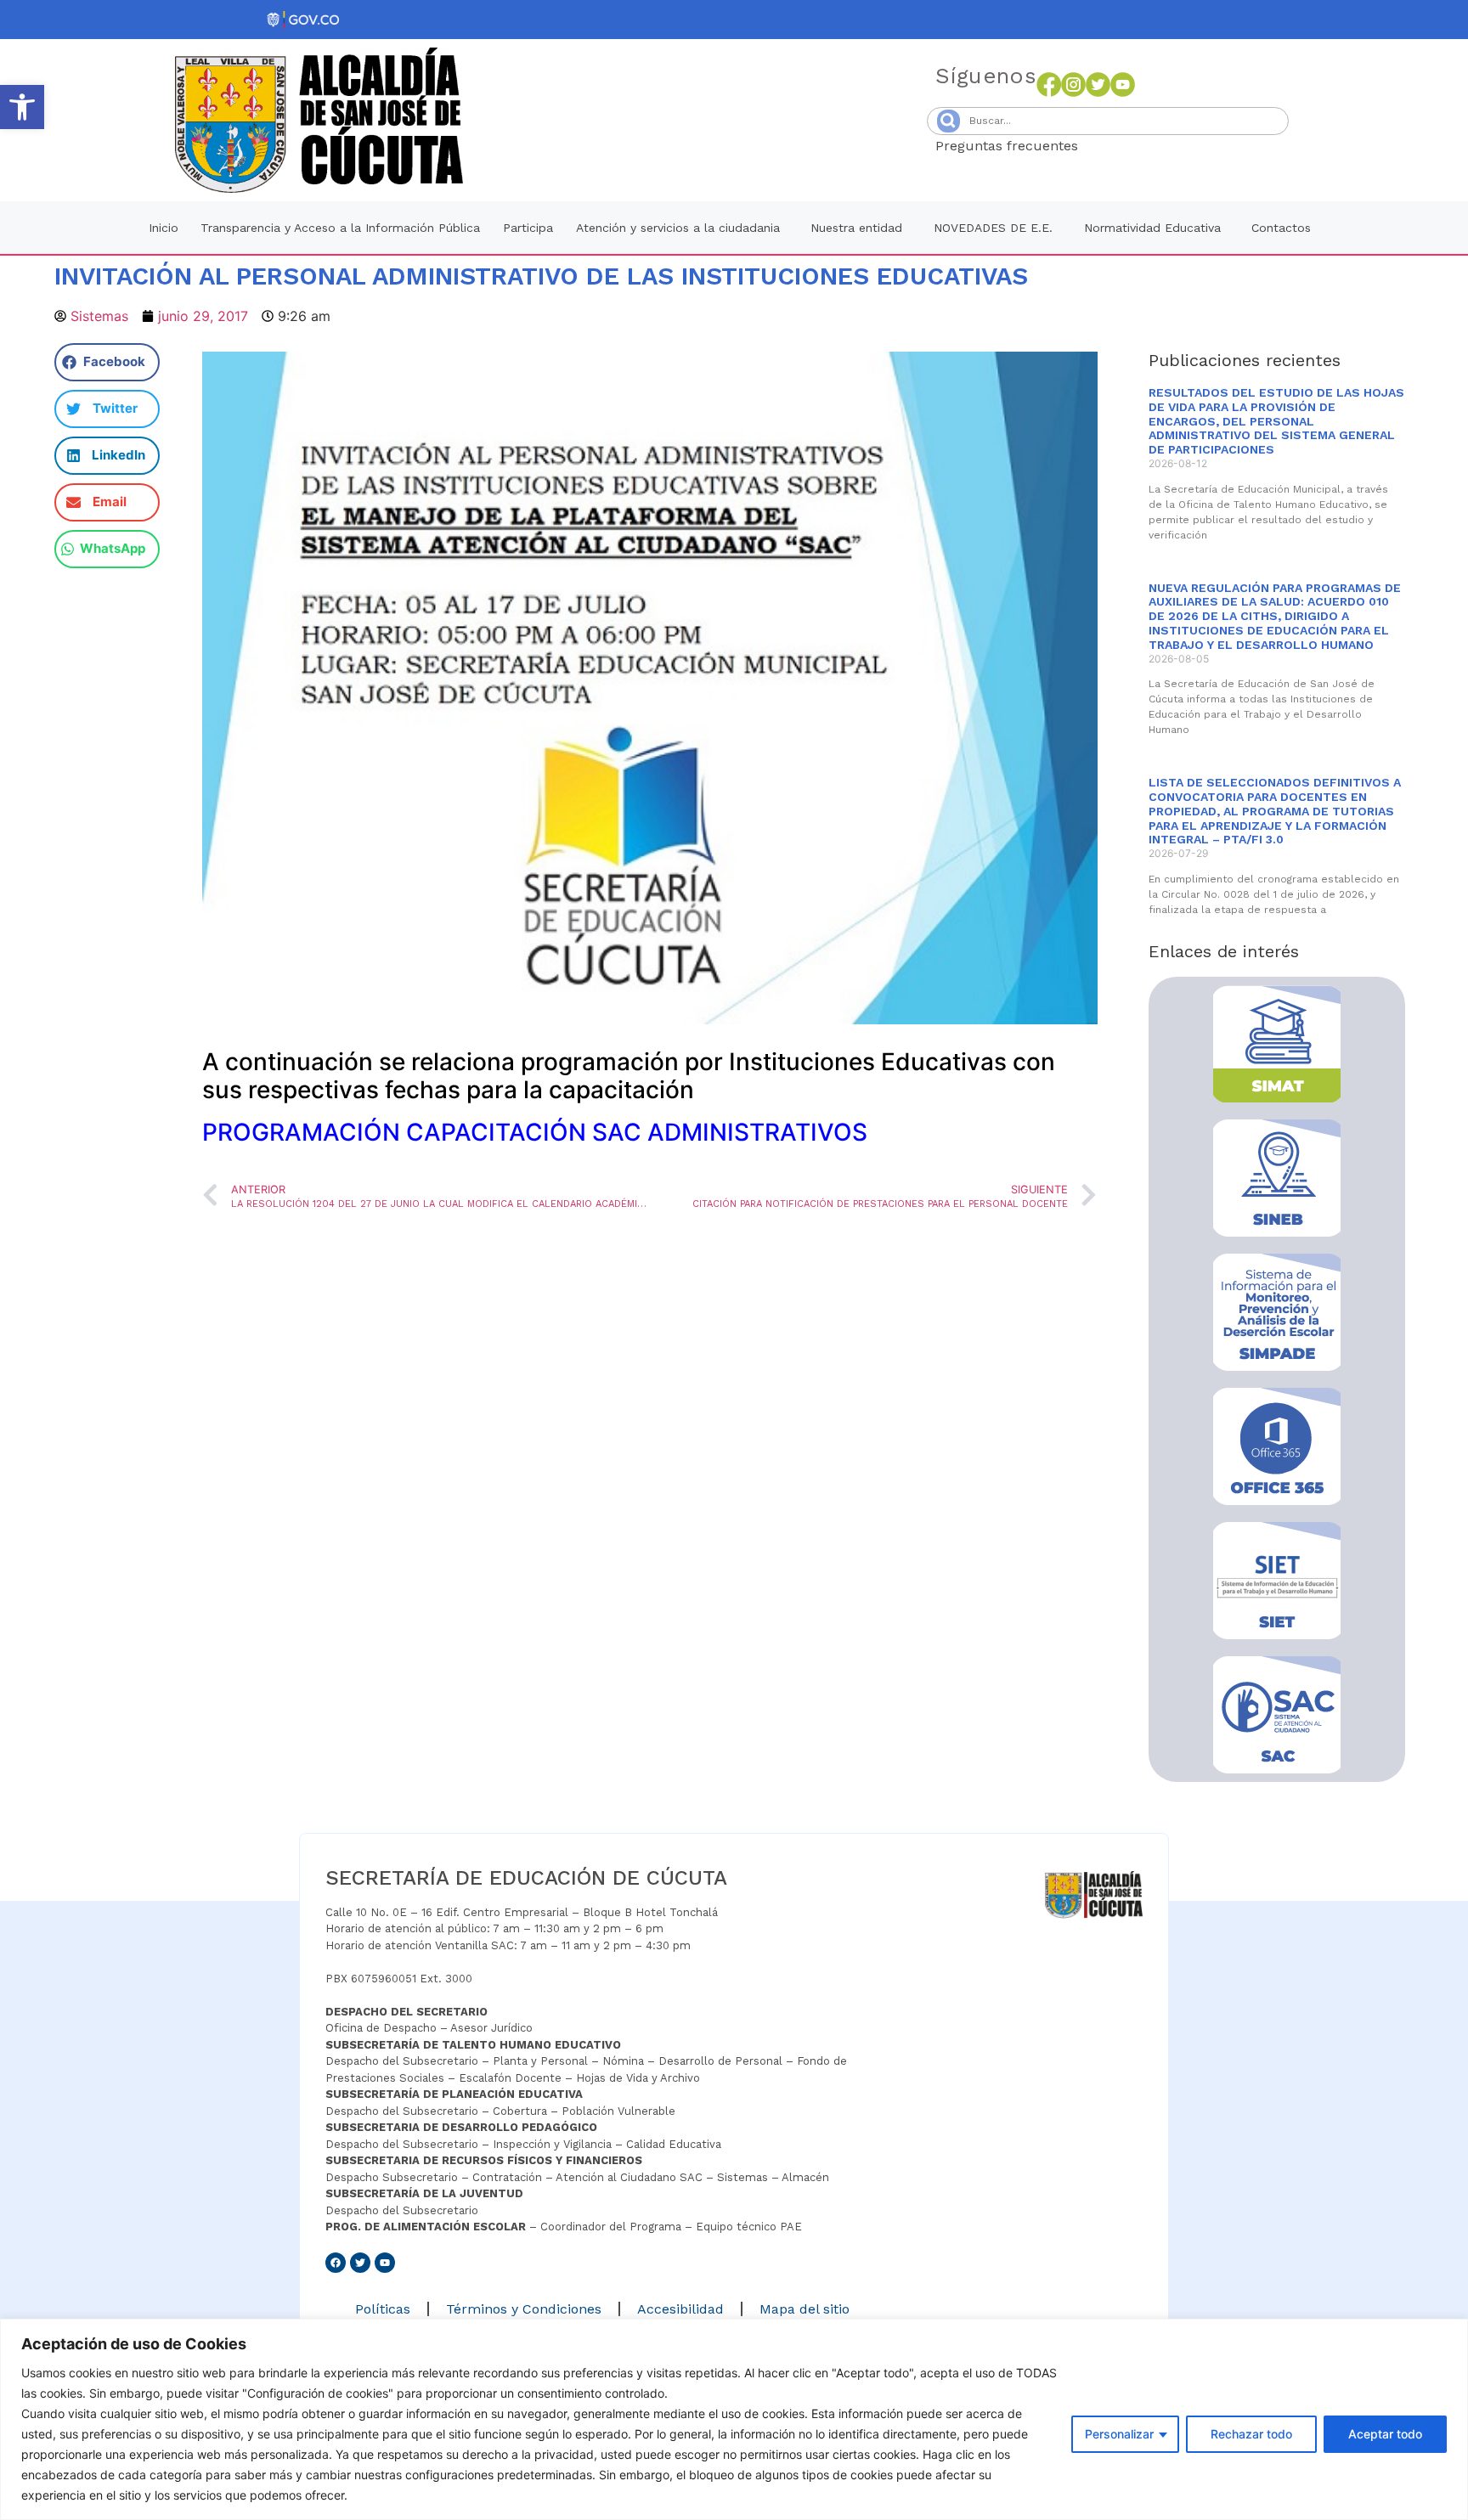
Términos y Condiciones (524, 2309)
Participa (528, 228)
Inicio (164, 228)
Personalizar (1119, 2434)
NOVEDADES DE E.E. (993, 228)
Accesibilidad (680, 2309)
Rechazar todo (1251, 2434)
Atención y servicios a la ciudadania (678, 228)
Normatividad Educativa (1152, 228)
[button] (22, 107)
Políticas (383, 2309)
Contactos (1281, 228)
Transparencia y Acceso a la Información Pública (340, 228)
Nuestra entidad (856, 228)
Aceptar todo (1385, 2434)
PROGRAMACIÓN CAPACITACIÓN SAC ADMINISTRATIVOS (535, 1132)
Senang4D (1120, 146)
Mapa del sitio (805, 2309)
